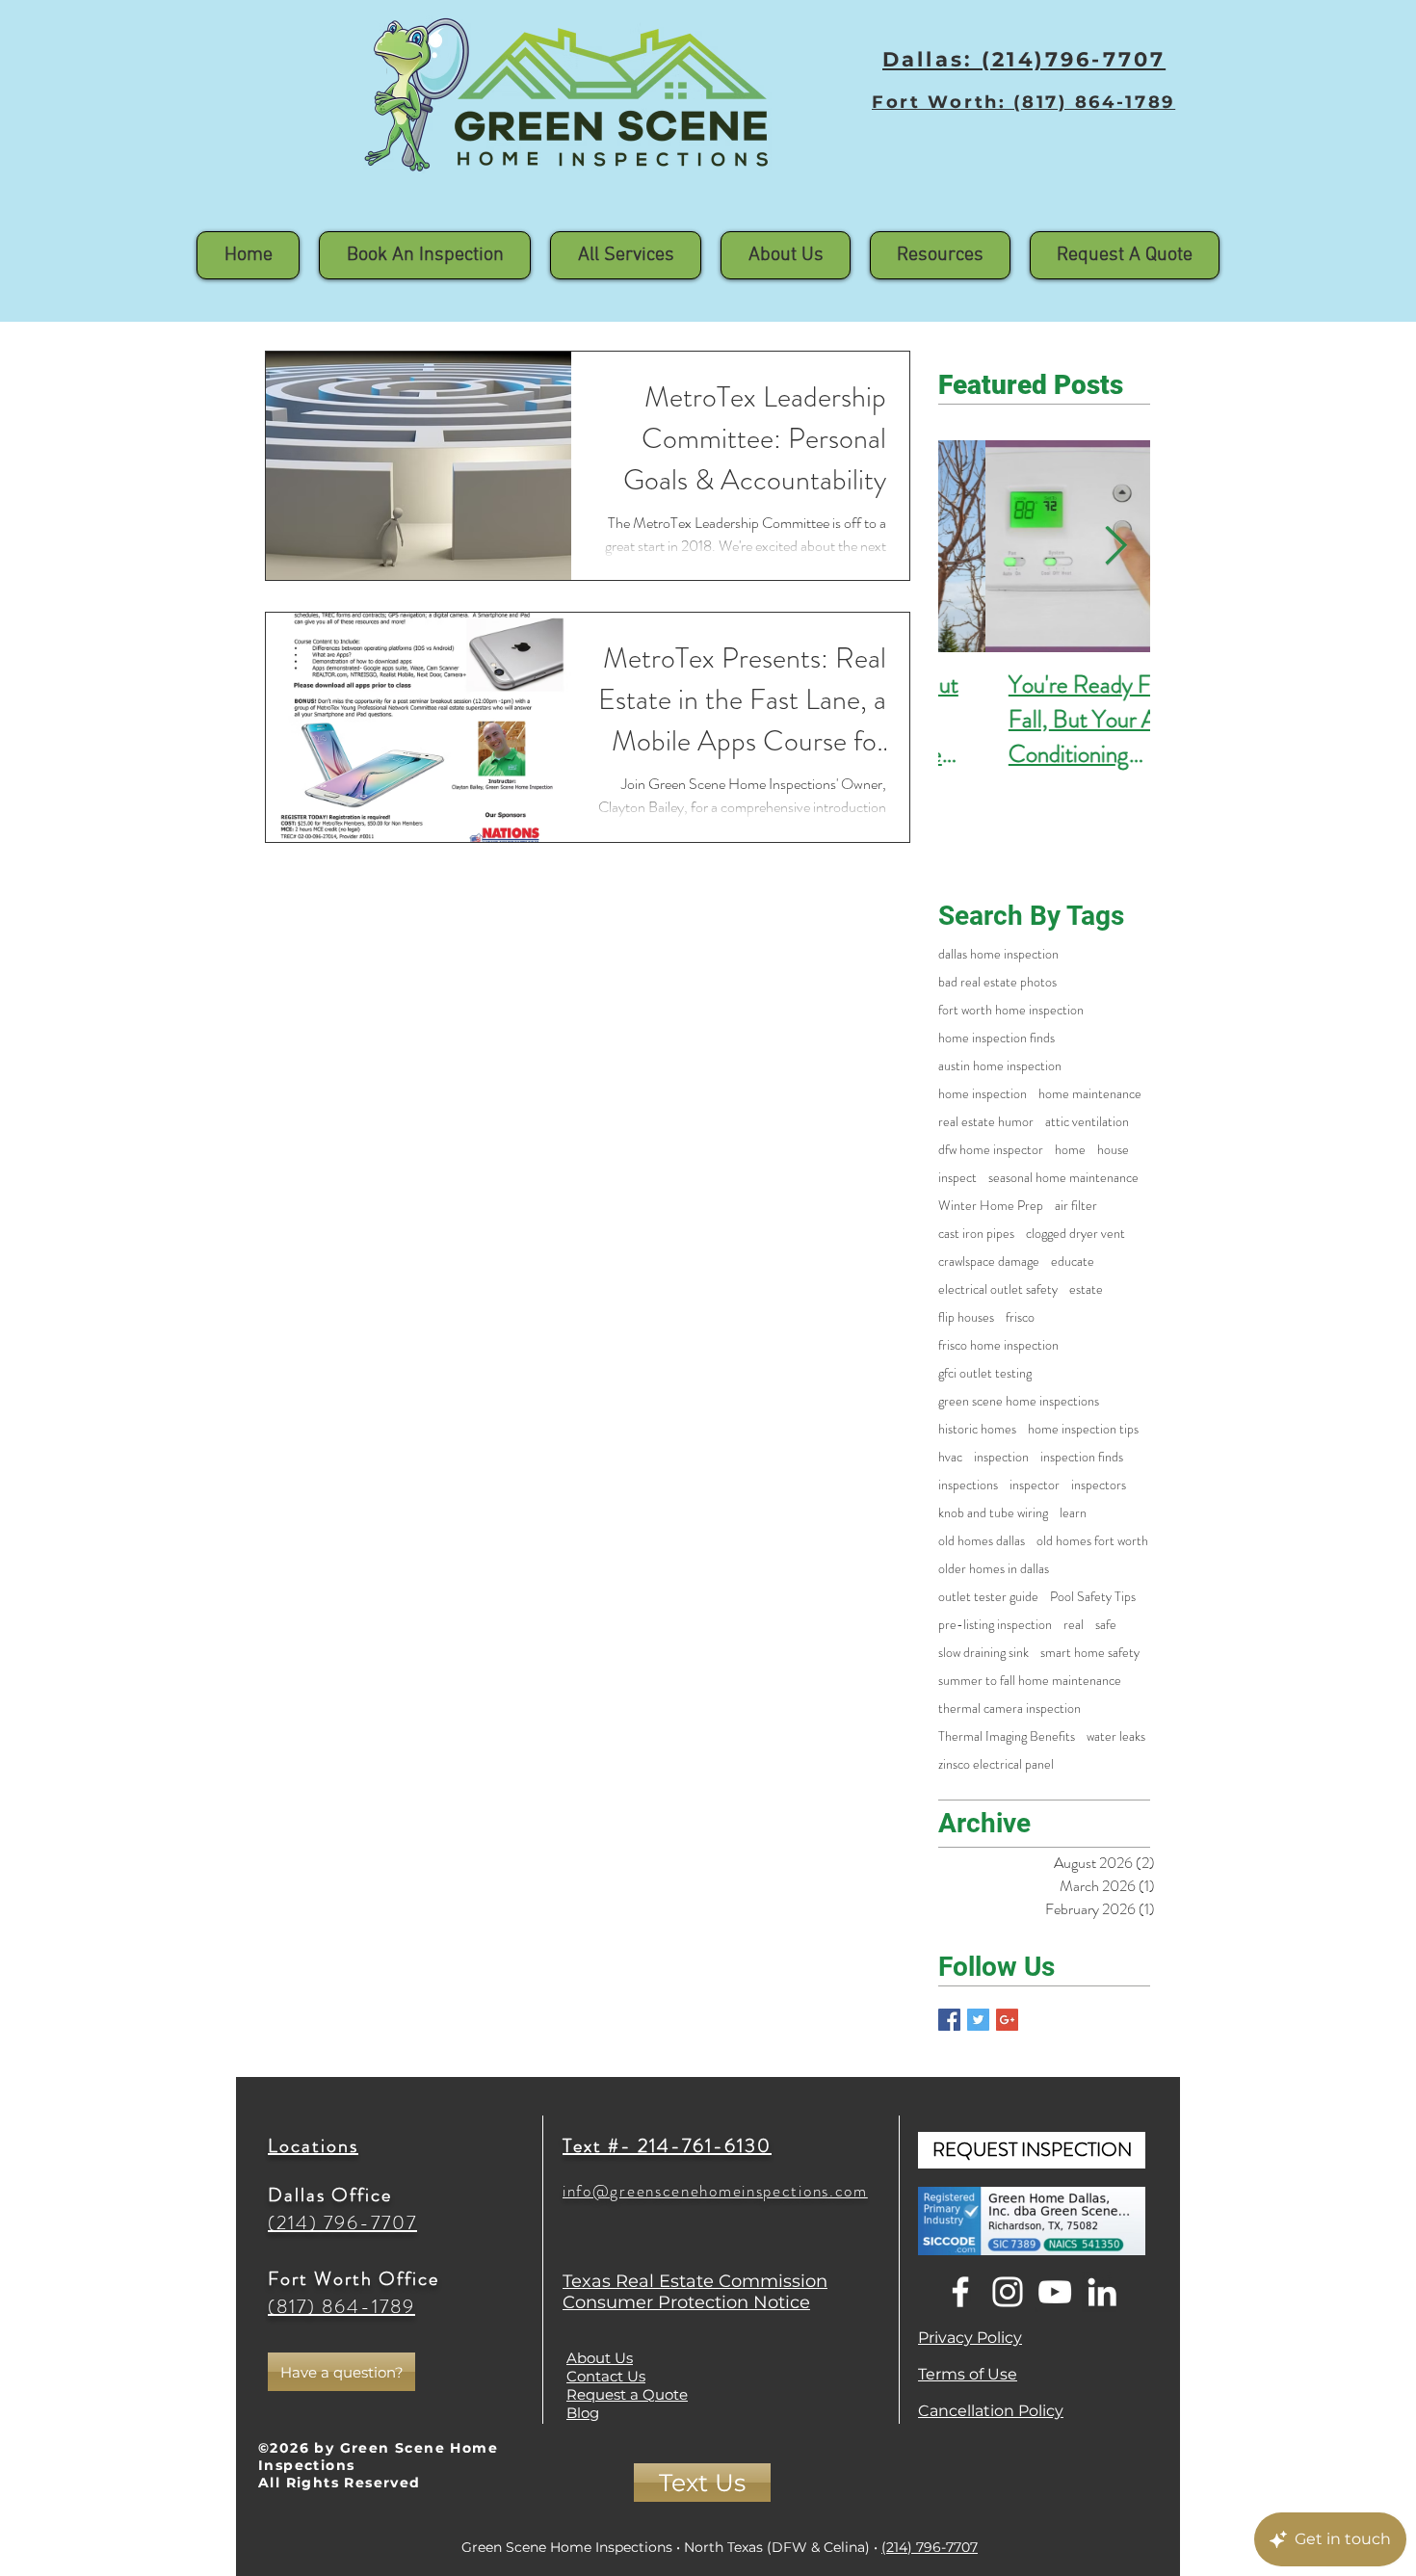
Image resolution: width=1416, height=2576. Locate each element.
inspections (968, 1485)
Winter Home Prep (991, 1206)
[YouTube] (1055, 2292)
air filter (1076, 1206)
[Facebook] (960, 2292)
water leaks (1116, 1736)
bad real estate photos (997, 982)
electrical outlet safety (998, 1289)
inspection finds (1082, 1457)
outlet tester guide (988, 1597)
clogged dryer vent (1075, 1234)
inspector (1035, 1485)
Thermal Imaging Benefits (1007, 1736)
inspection (1001, 1457)
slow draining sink (983, 1653)
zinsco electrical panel (996, 1764)
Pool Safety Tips (1093, 1597)
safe (1106, 1625)
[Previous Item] (972, 546)
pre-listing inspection (995, 1625)
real (1074, 1625)
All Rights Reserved (340, 2483)
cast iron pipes (976, 1234)
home (1070, 1150)
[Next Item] (1116, 546)
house (1113, 1150)
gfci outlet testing (985, 1373)
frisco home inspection (998, 1345)
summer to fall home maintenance (1030, 1681)
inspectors (1099, 1485)
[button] (786, 255)
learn (1073, 1513)
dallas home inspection (998, 954)
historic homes (977, 1429)
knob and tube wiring (993, 1513)
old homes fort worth (1092, 1541)
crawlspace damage (989, 1262)
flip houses (966, 1317)
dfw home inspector (991, 1150)
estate (1086, 1289)
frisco (1020, 1317)
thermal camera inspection (1010, 1709)
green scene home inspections (1019, 1401)
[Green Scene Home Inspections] (949, 2020)
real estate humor (986, 1122)
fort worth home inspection (1011, 1010)
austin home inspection (1000, 1066)
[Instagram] (1008, 2292)
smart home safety (1090, 1653)
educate (1073, 1262)
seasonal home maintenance (1063, 1178)
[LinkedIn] (1102, 2292)
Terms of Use (968, 2374)
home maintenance (1090, 1094)
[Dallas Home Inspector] (978, 2020)
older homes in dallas (994, 1569)
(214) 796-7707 (930, 2547)
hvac (950, 1457)
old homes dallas (982, 1541)
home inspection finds (996, 1038)
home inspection (983, 1094)
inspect (957, 1178)
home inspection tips (1083, 1429)
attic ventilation (1087, 1122)
